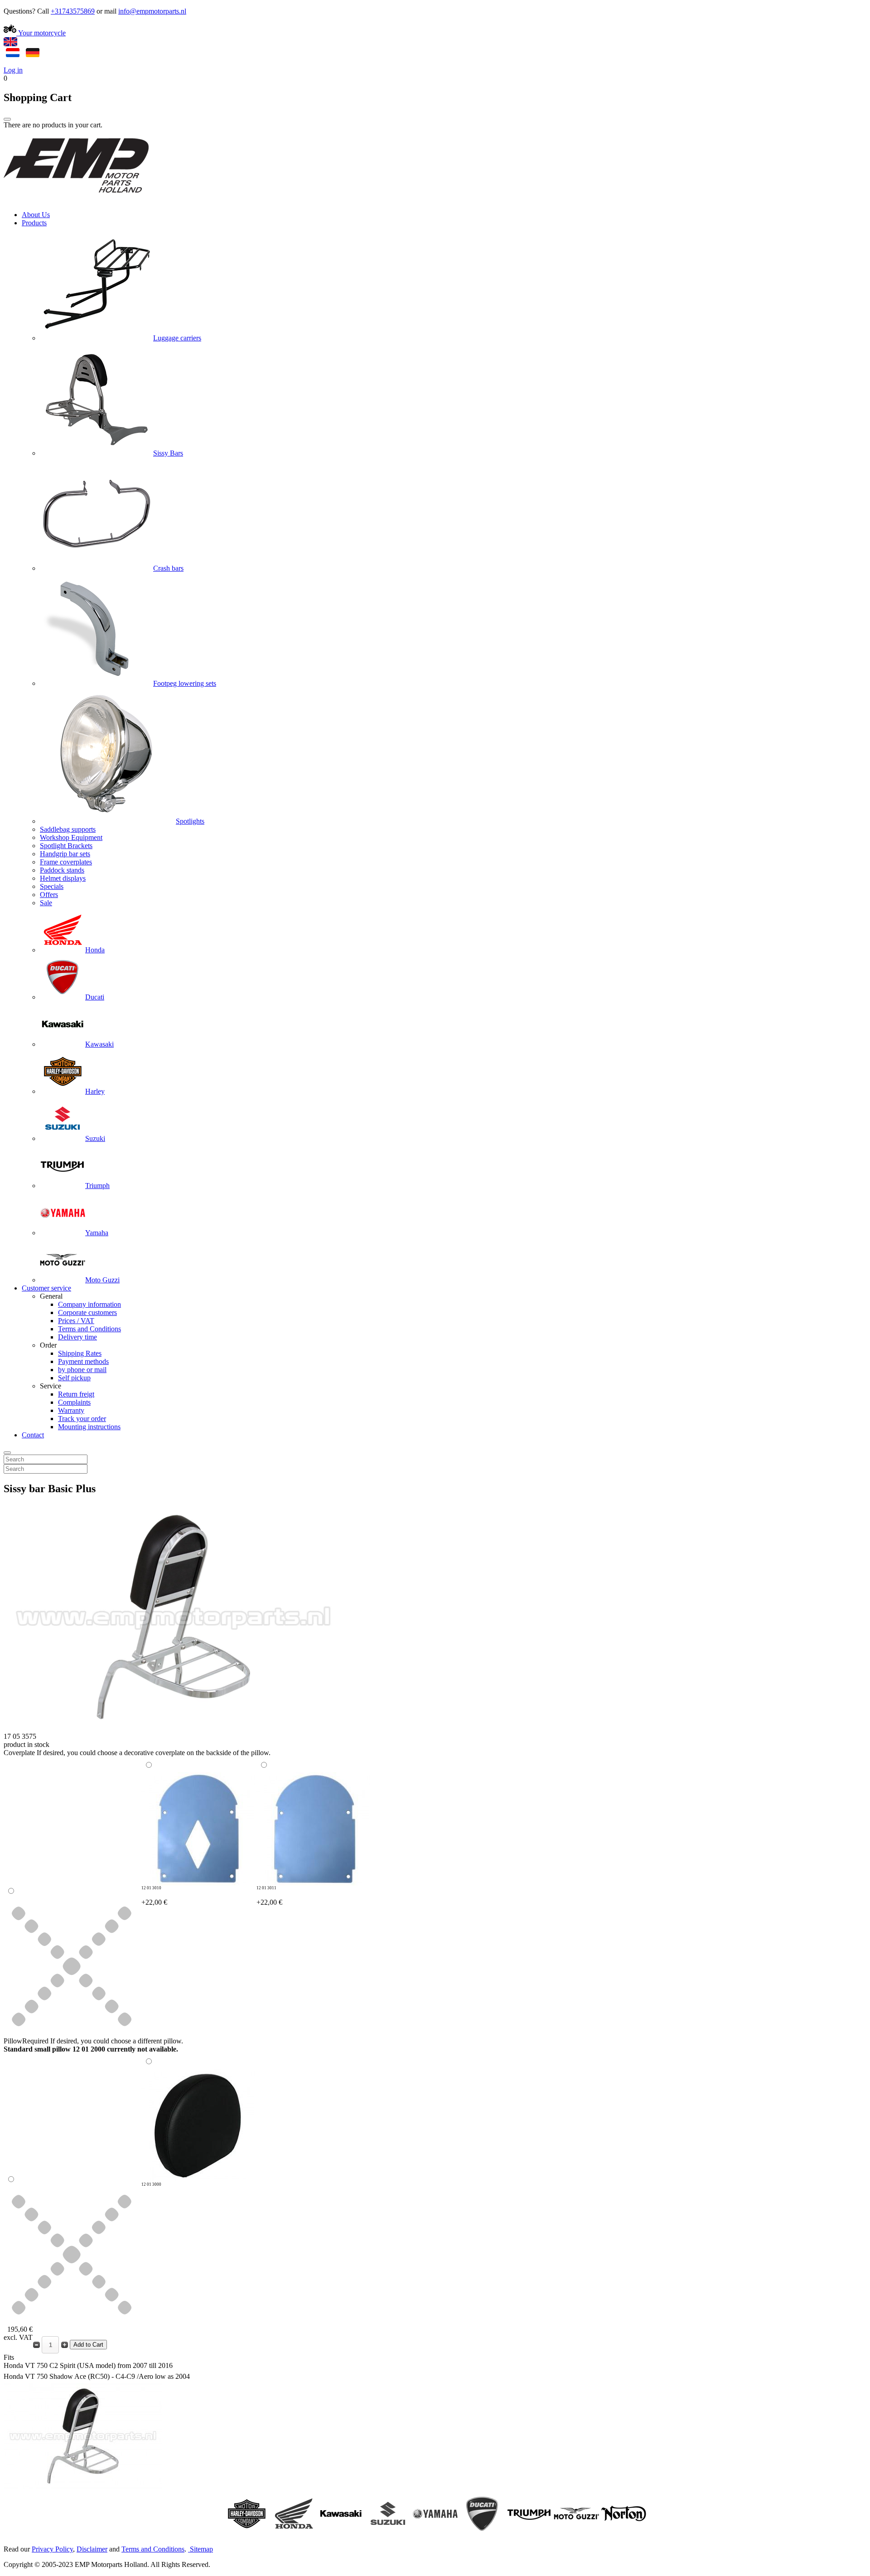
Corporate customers (87, 1312)
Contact (33, 1435)
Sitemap (201, 2549)
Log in (13, 70)
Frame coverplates (66, 862)
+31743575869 (73, 11)
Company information (89, 1304)
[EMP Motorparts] (76, 199)
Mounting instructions (89, 1427)
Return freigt (76, 1394)
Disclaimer (92, 2549)
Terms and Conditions (89, 1329)
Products (34, 223)
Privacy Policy (52, 2549)
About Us (36, 215)
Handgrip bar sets (65, 854)
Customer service (46, 1288)
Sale (46, 903)
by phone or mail (82, 1370)
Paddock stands (62, 870)
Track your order (82, 1419)
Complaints (74, 1402)
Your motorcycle (41, 33)
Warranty (71, 1410)
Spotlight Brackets (66, 846)
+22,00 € (154, 1896)
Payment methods (83, 1361)
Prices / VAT (76, 1321)
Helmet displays (63, 878)
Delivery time (77, 1337)
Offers (49, 895)
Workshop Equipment (71, 837)
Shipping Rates (80, 1353)
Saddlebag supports (68, 829)
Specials (52, 886)
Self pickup (74, 1378)
